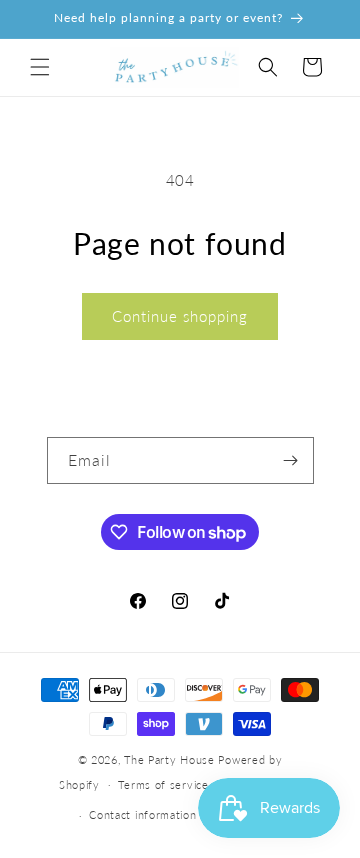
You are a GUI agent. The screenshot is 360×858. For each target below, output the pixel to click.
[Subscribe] (291, 460)
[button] (40, 67)
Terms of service (163, 784)
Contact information (142, 814)
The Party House (169, 759)
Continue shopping (180, 316)
